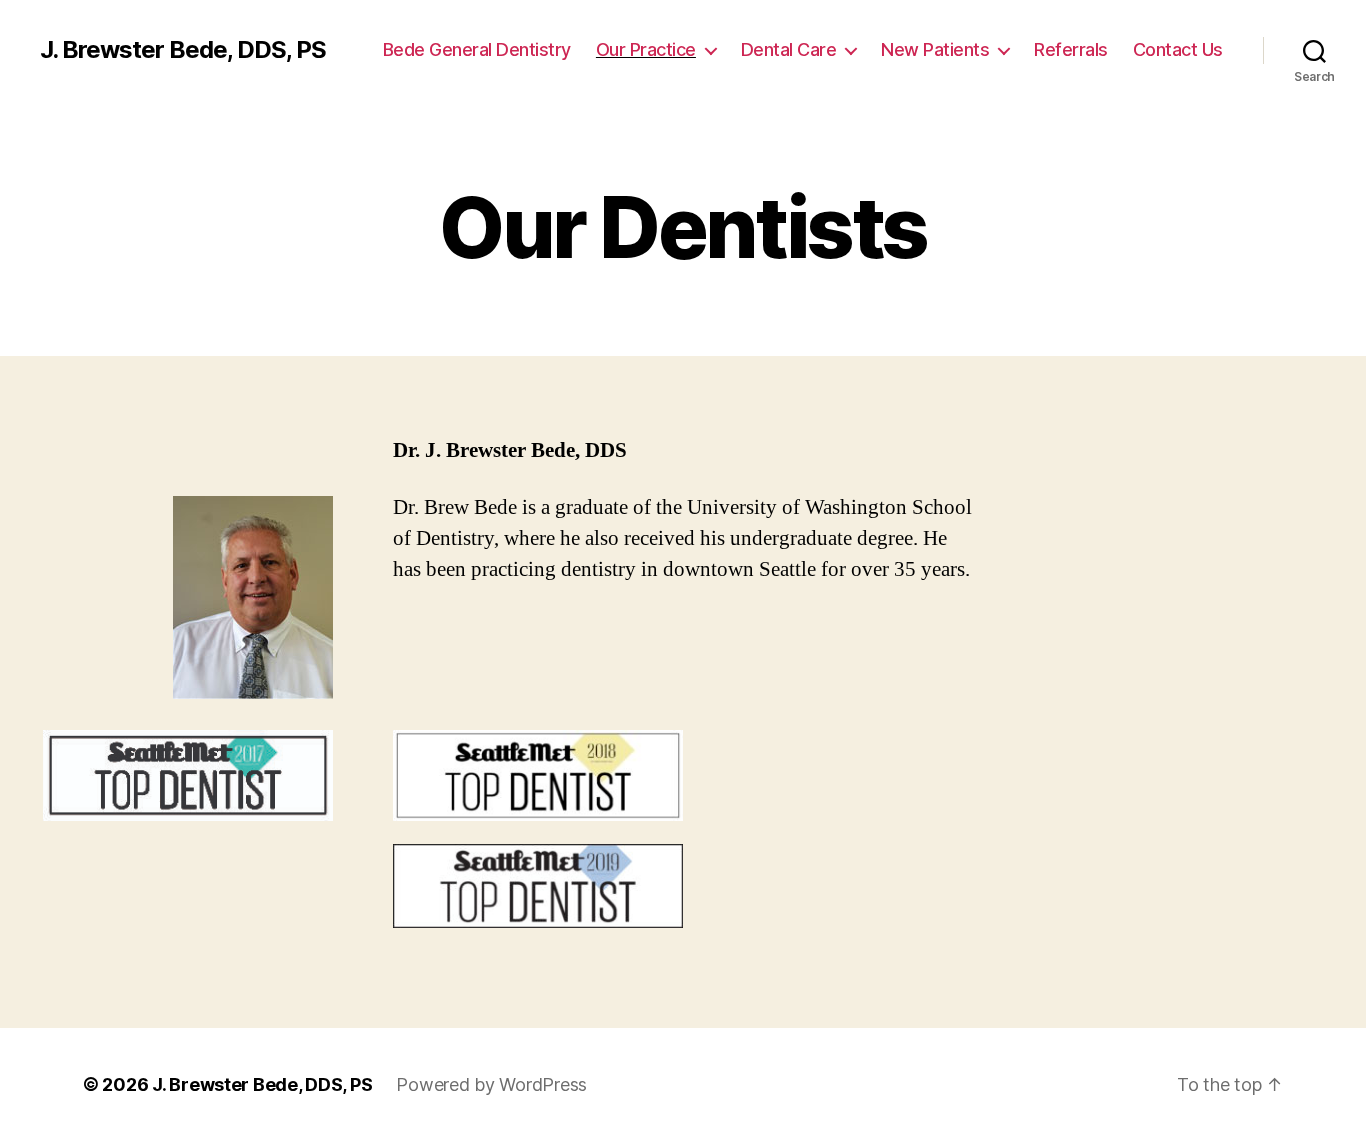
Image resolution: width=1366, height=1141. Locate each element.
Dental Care (789, 49)
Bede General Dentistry (477, 49)
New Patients (935, 49)
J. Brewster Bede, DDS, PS (183, 50)
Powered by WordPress (491, 1084)
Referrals (1071, 49)
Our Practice (646, 49)
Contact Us (1178, 49)
